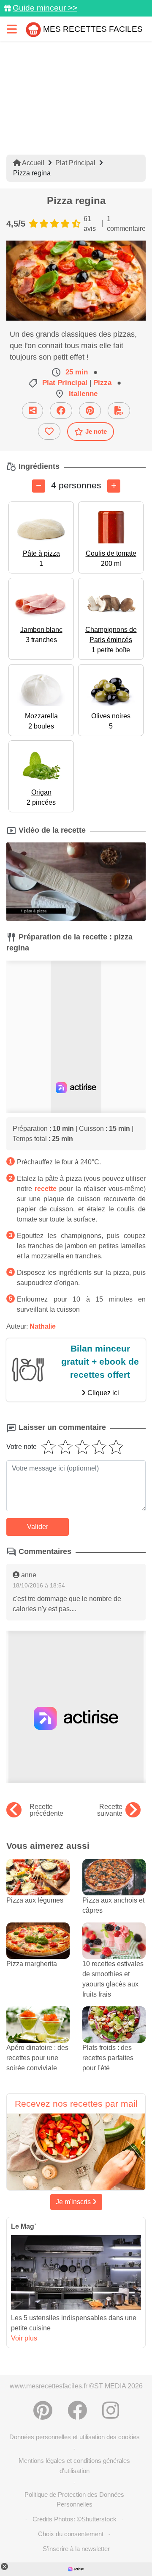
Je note (96, 431)
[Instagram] (111, 2410)
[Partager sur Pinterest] (90, 411)
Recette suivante (110, 1810)
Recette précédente (46, 1810)
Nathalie (43, 1326)
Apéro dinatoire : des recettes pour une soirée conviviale (37, 2058)
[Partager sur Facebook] (61, 411)
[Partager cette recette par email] (33, 411)
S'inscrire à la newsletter (76, 2549)
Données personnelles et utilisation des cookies (75, 2437)
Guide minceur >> (45, 8)
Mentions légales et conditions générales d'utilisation (74, 2465)
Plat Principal (75, 163)
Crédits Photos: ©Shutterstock (75, 2519)
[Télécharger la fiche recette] (119, 411)
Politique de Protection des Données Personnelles (74, 2499)
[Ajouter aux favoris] (49, 431)
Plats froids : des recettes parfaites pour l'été (108, 2058)
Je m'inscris (74, 2202)
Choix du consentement (71, 2534)
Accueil (33, 163)
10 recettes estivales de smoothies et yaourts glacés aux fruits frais (113, 1979)
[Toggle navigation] (12, 29)
